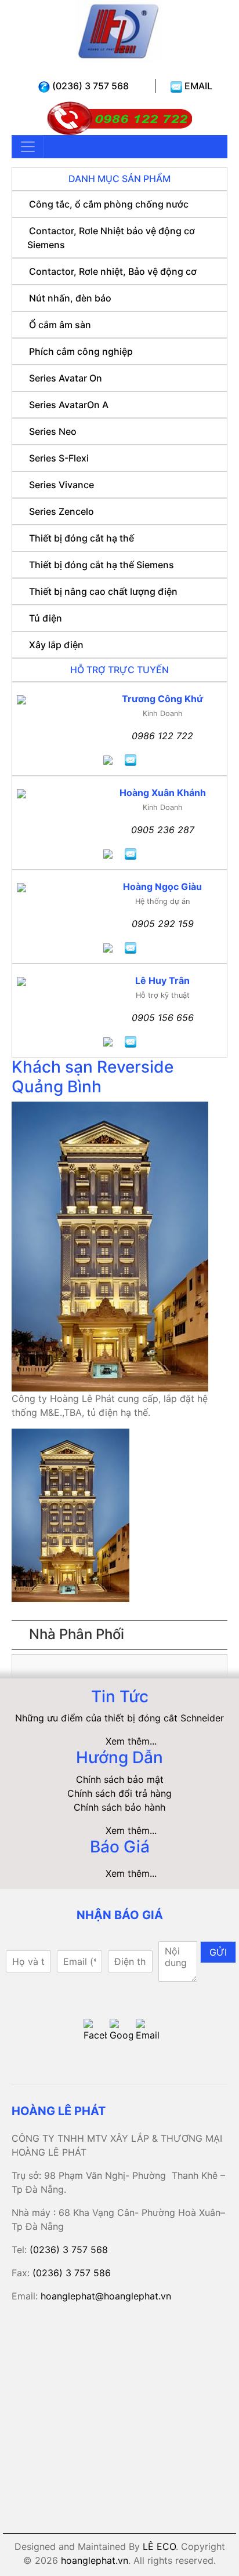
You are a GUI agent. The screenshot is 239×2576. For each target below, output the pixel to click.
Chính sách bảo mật (120, 1779)
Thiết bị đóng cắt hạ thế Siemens (102, 565)
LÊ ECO (159, 2546)
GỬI (218, 1952)
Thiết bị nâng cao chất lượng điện (103, 591)
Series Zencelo (61, 511)
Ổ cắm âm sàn (60, 325)
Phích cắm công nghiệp (81, 351)
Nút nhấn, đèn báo (70, 298)
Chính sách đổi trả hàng (119, 1793)
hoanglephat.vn (95, 2560)
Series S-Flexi (59, 458)
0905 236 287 (163, 830)
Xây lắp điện (56, 645)
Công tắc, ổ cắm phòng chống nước (109, 204)
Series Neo (53, 431)
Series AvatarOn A (69, 405)
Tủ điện (46, 618)
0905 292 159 (163, 924)
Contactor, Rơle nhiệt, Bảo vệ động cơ (113, 271)
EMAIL (197, 86)
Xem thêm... (131, 1741)
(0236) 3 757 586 (72, 2273)
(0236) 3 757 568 (89, 86)
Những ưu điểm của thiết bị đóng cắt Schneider (119, 1718)
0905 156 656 (163, 1018)
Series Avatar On (66, 378)
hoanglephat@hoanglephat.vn (106, 2296)
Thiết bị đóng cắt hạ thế (82, 538)
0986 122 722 (162, 736)
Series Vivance (61, 485)
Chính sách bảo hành (119, 1807)
